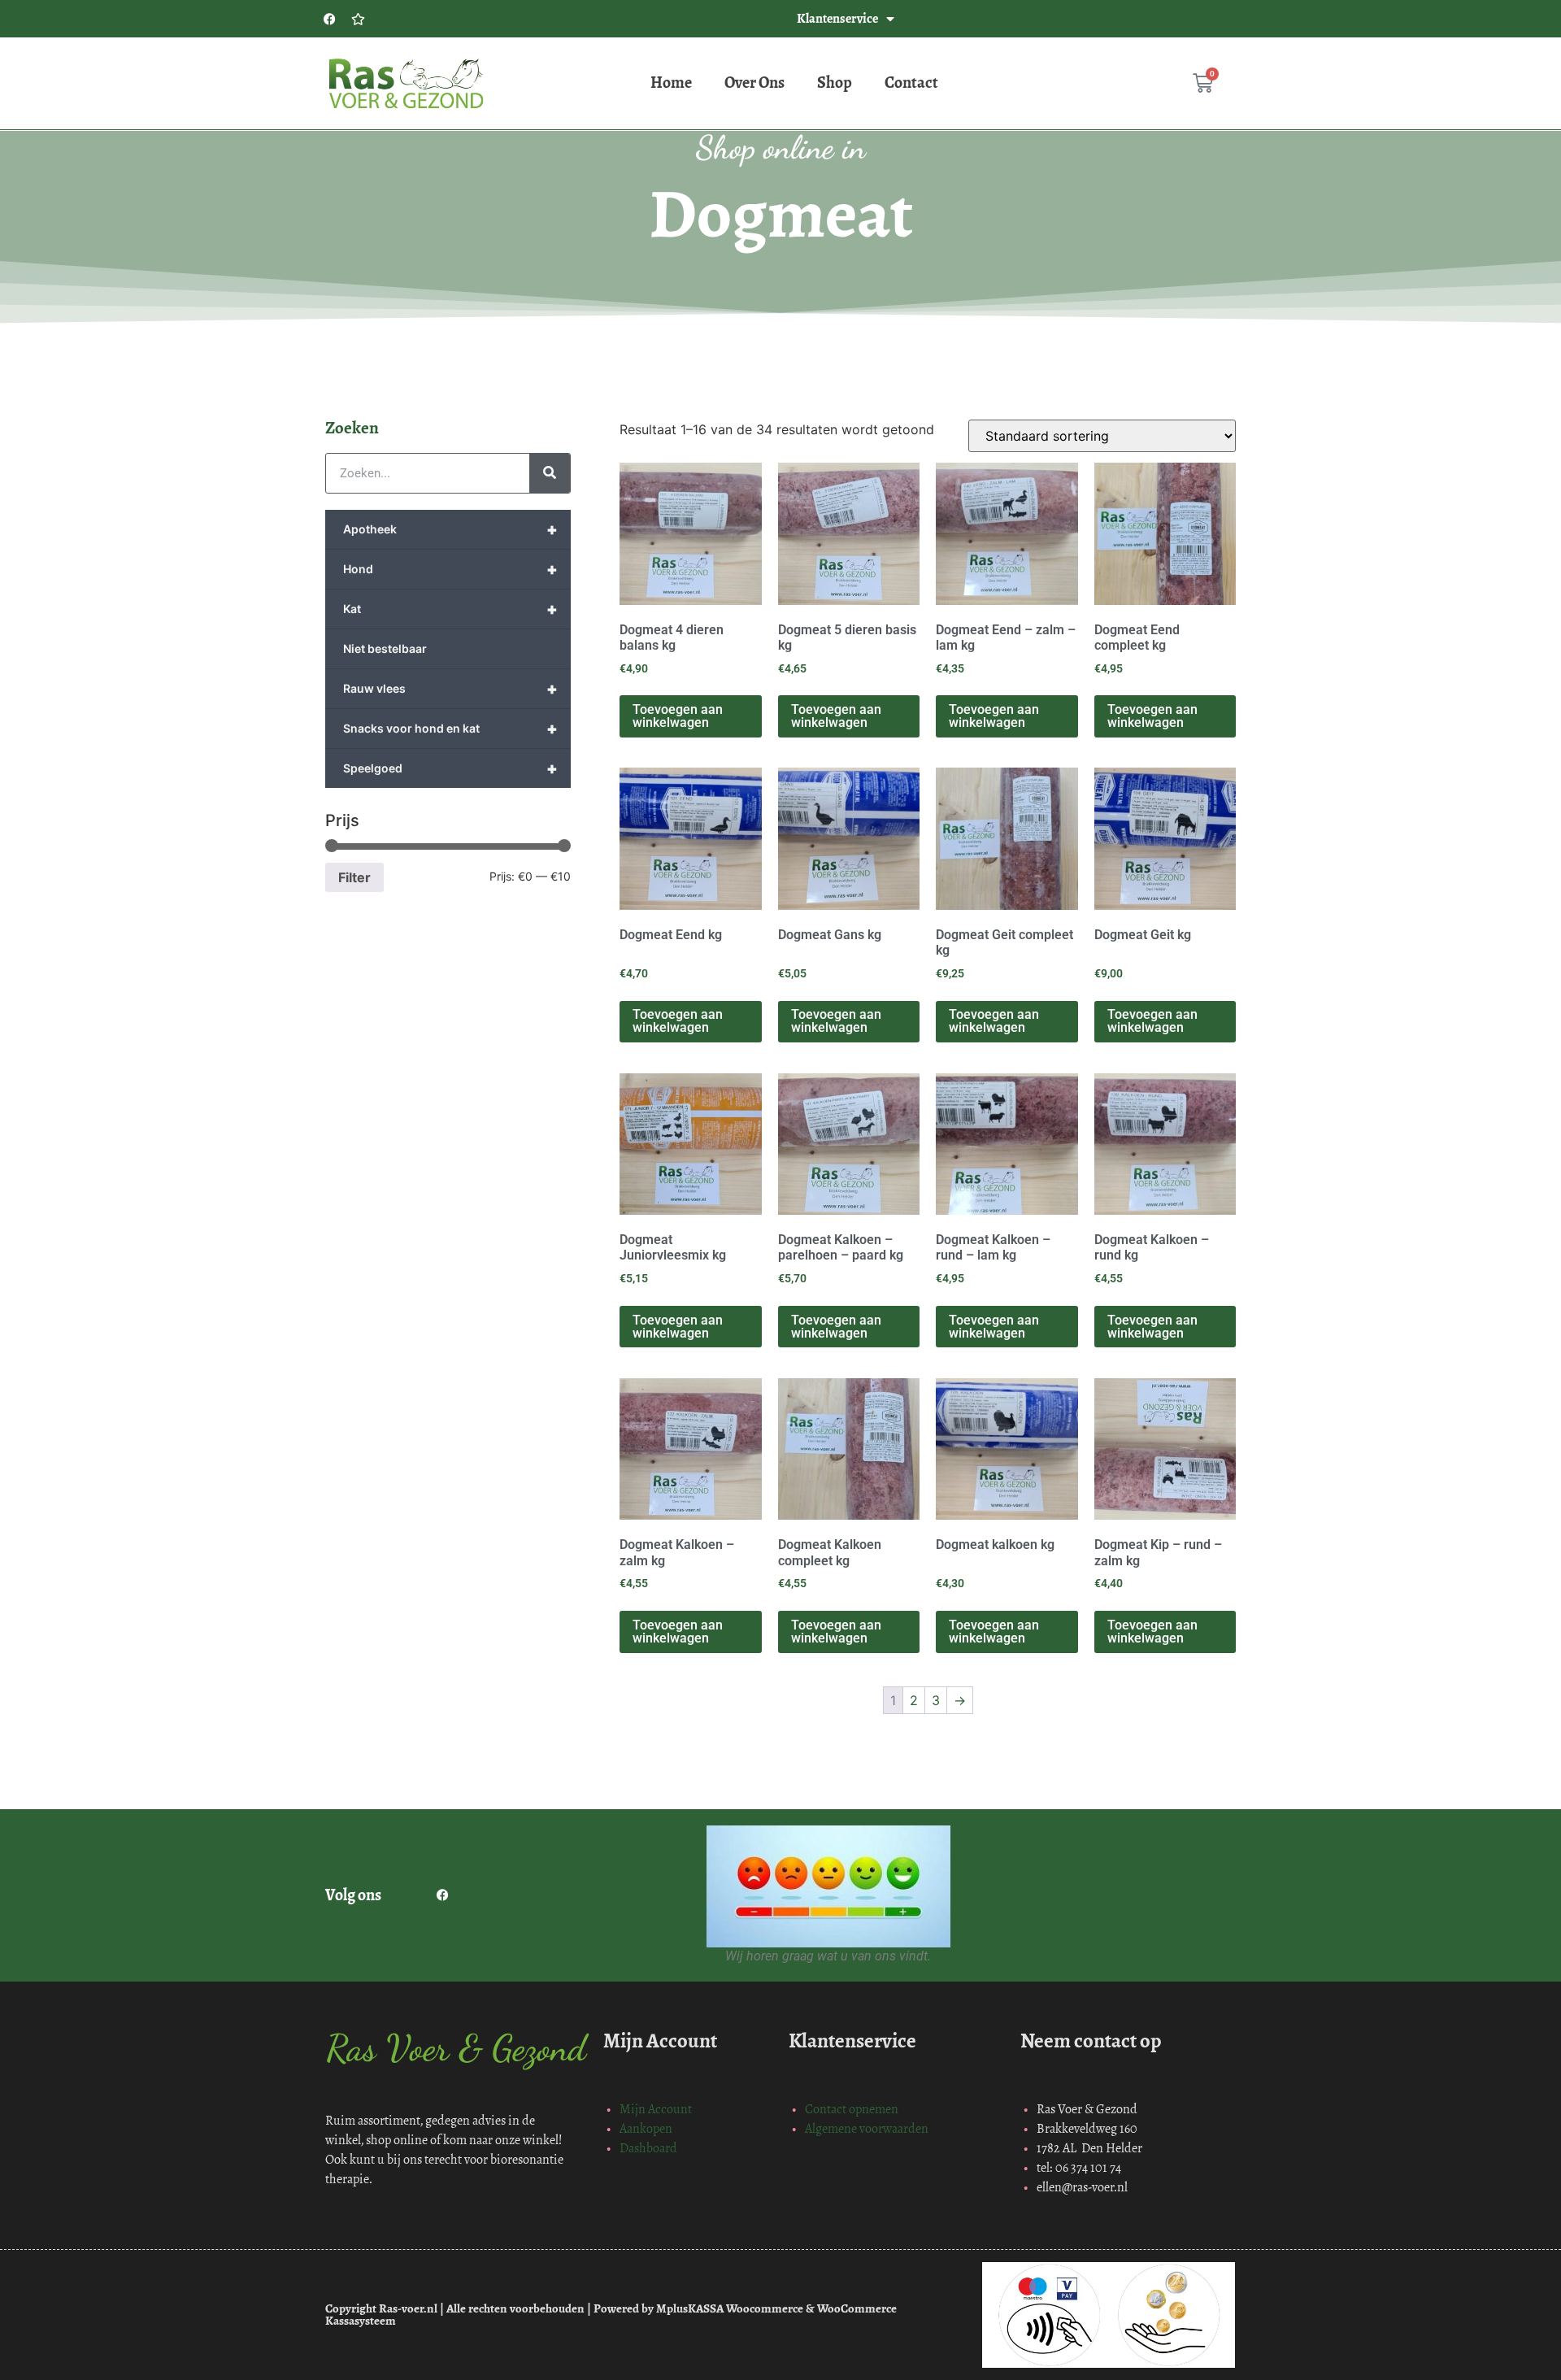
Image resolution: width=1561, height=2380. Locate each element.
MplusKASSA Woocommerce (730, 2308)
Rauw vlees (450, 689)
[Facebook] (329, 19)
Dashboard (648, 2148)
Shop (835, 83)
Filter (354, 877)
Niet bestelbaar (385, 648)
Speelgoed (450, 768)
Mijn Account (656, 2109)
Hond (450, 569)
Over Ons (754, 83)
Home (671, 83)
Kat (450, 609)
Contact (911, 83)
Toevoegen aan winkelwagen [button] (678, 716)
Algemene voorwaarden (867, 2128)
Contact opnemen (852, 2109)
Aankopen (646, 2128)
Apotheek (450, 529)
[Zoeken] (550, 473)
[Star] (358, 19)
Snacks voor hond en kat (450, 729)
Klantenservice (837, 18)
